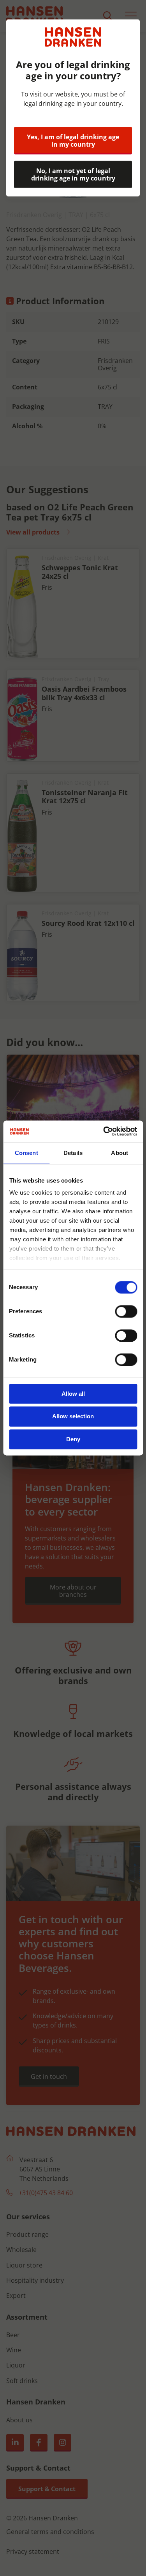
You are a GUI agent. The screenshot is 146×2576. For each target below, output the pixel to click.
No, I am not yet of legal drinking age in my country (73, 174)
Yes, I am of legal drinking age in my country (73, 141)
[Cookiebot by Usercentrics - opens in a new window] (104, 1131)
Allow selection (73, 1417)
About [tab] (120, 1153)
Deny (73, 1439)
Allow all (73, 1394)
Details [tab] (73, 1153)
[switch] (126, 1311)
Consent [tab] (26, 1153)
